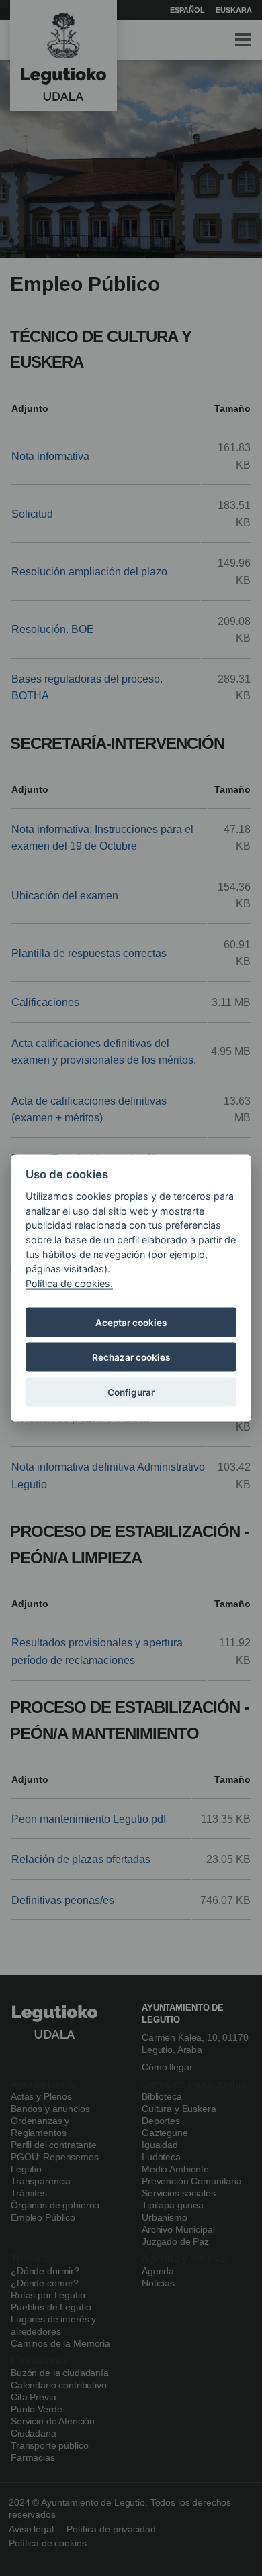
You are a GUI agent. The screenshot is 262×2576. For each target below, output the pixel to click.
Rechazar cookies (131, 1357)
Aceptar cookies (131, 1323)
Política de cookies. (69, 1283)
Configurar (131, 1392)
